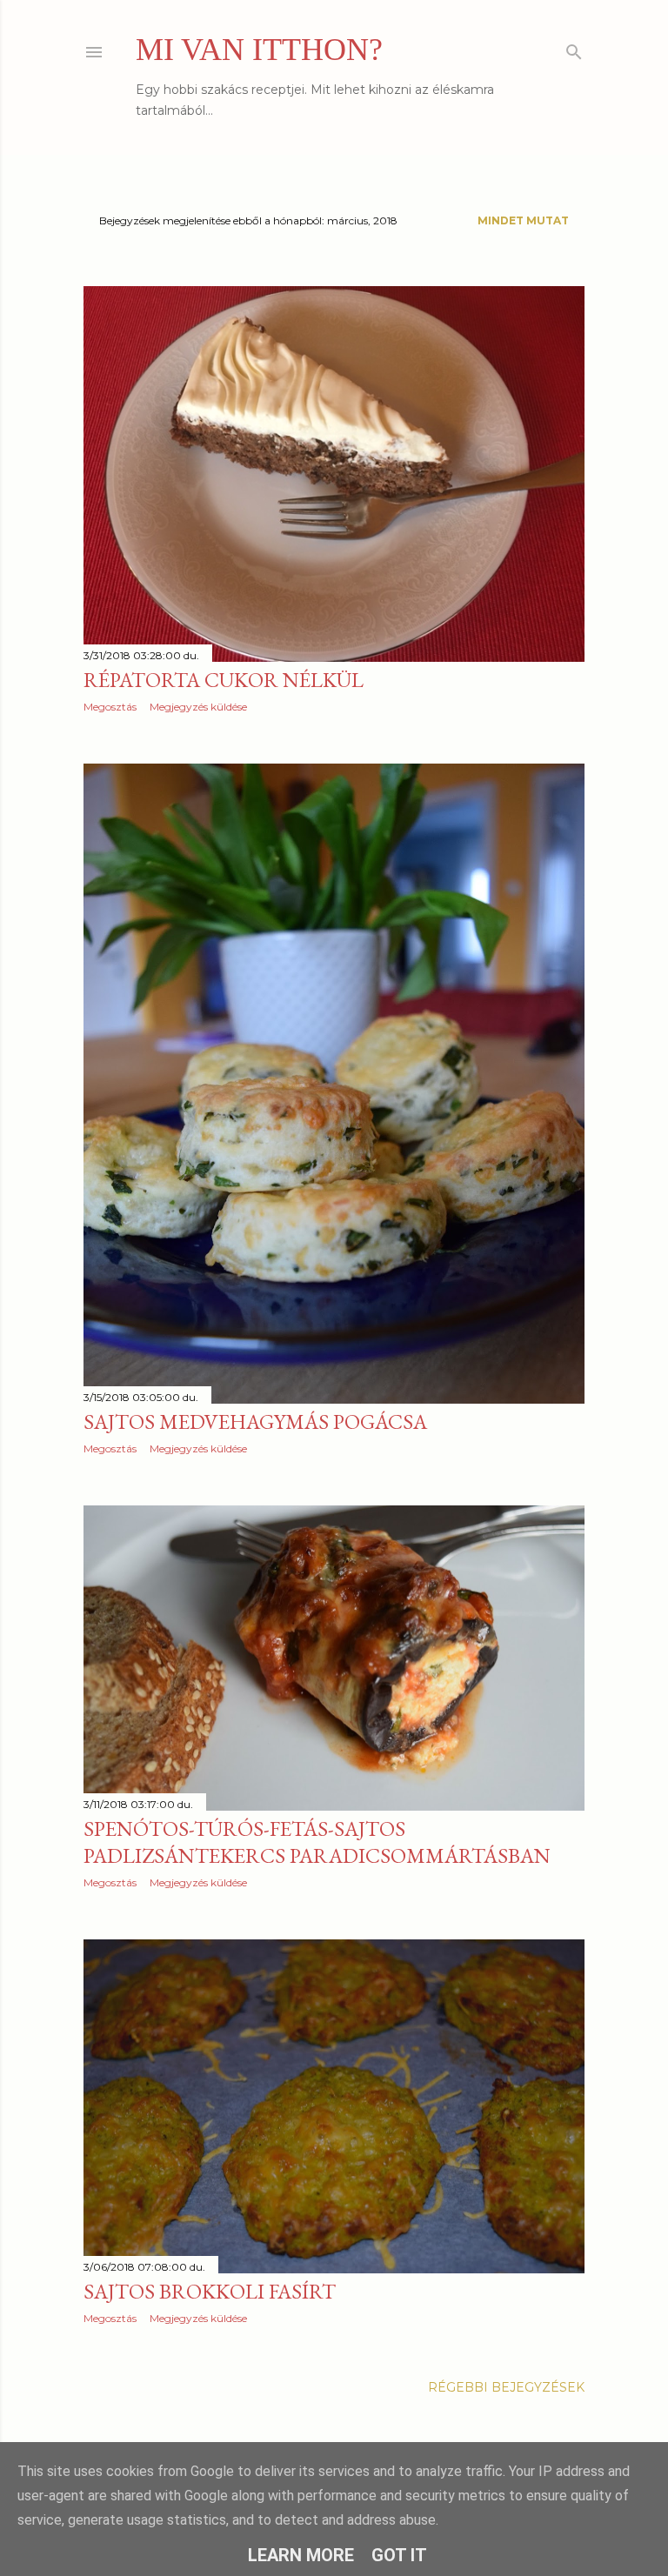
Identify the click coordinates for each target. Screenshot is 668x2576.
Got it (399, 2555)
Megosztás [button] (110, 707)
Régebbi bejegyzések (506, 2387)
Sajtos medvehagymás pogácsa (255, 1421)
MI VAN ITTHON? (259, 50)
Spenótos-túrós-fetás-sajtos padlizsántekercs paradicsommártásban (317, 1842)
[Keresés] (574, 48)
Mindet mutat (523, 220)
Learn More (301, 2555)
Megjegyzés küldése (198, 707)
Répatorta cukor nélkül (224, 680)
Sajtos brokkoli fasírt (210, 2291)
